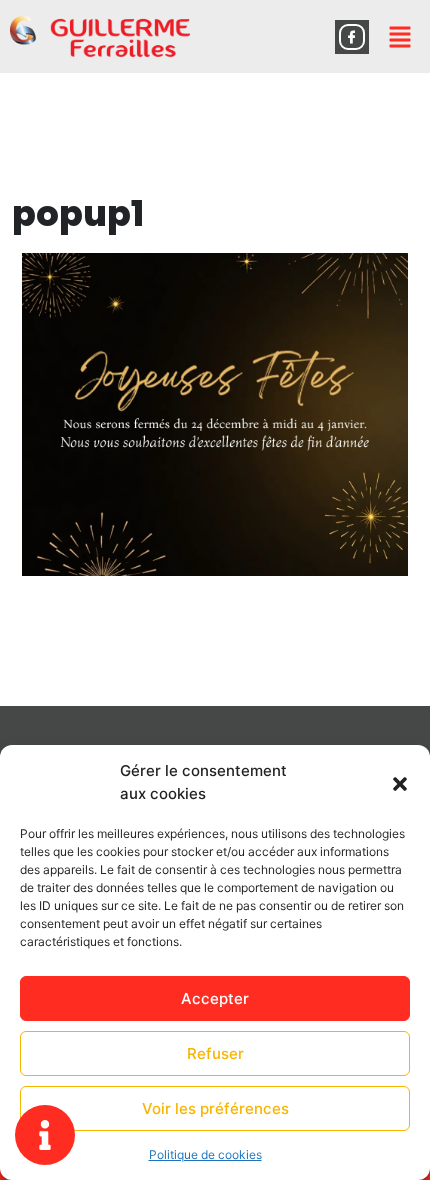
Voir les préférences (215, 1108)
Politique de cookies (205, 1154)
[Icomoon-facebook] (352, 37)
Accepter (215, 998)
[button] (400, 783)
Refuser (215, 1053)
